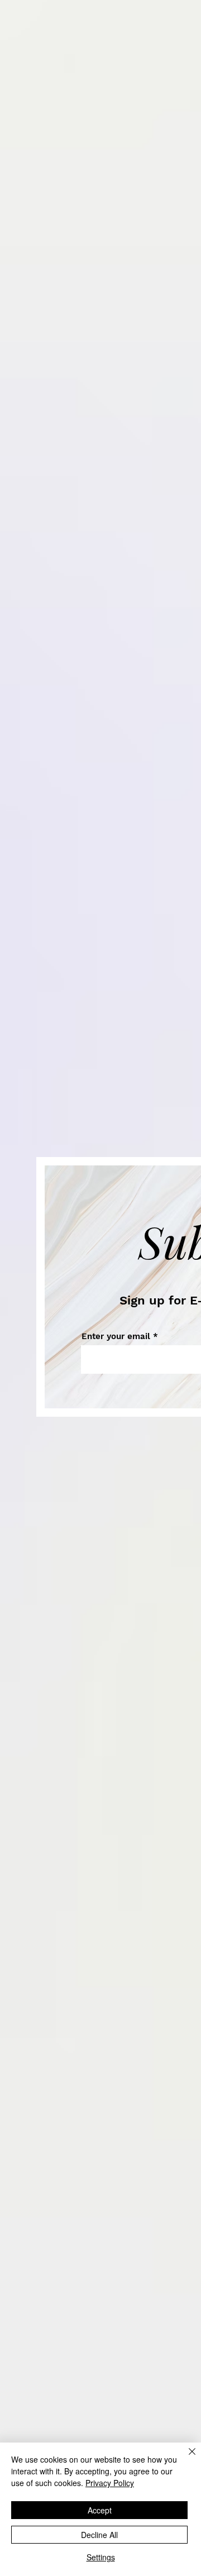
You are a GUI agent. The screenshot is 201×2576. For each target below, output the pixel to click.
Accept (100, 2510)
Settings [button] (101, 2557)
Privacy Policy (110, 2483)
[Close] (185, 2458)
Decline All (99, 2535)
